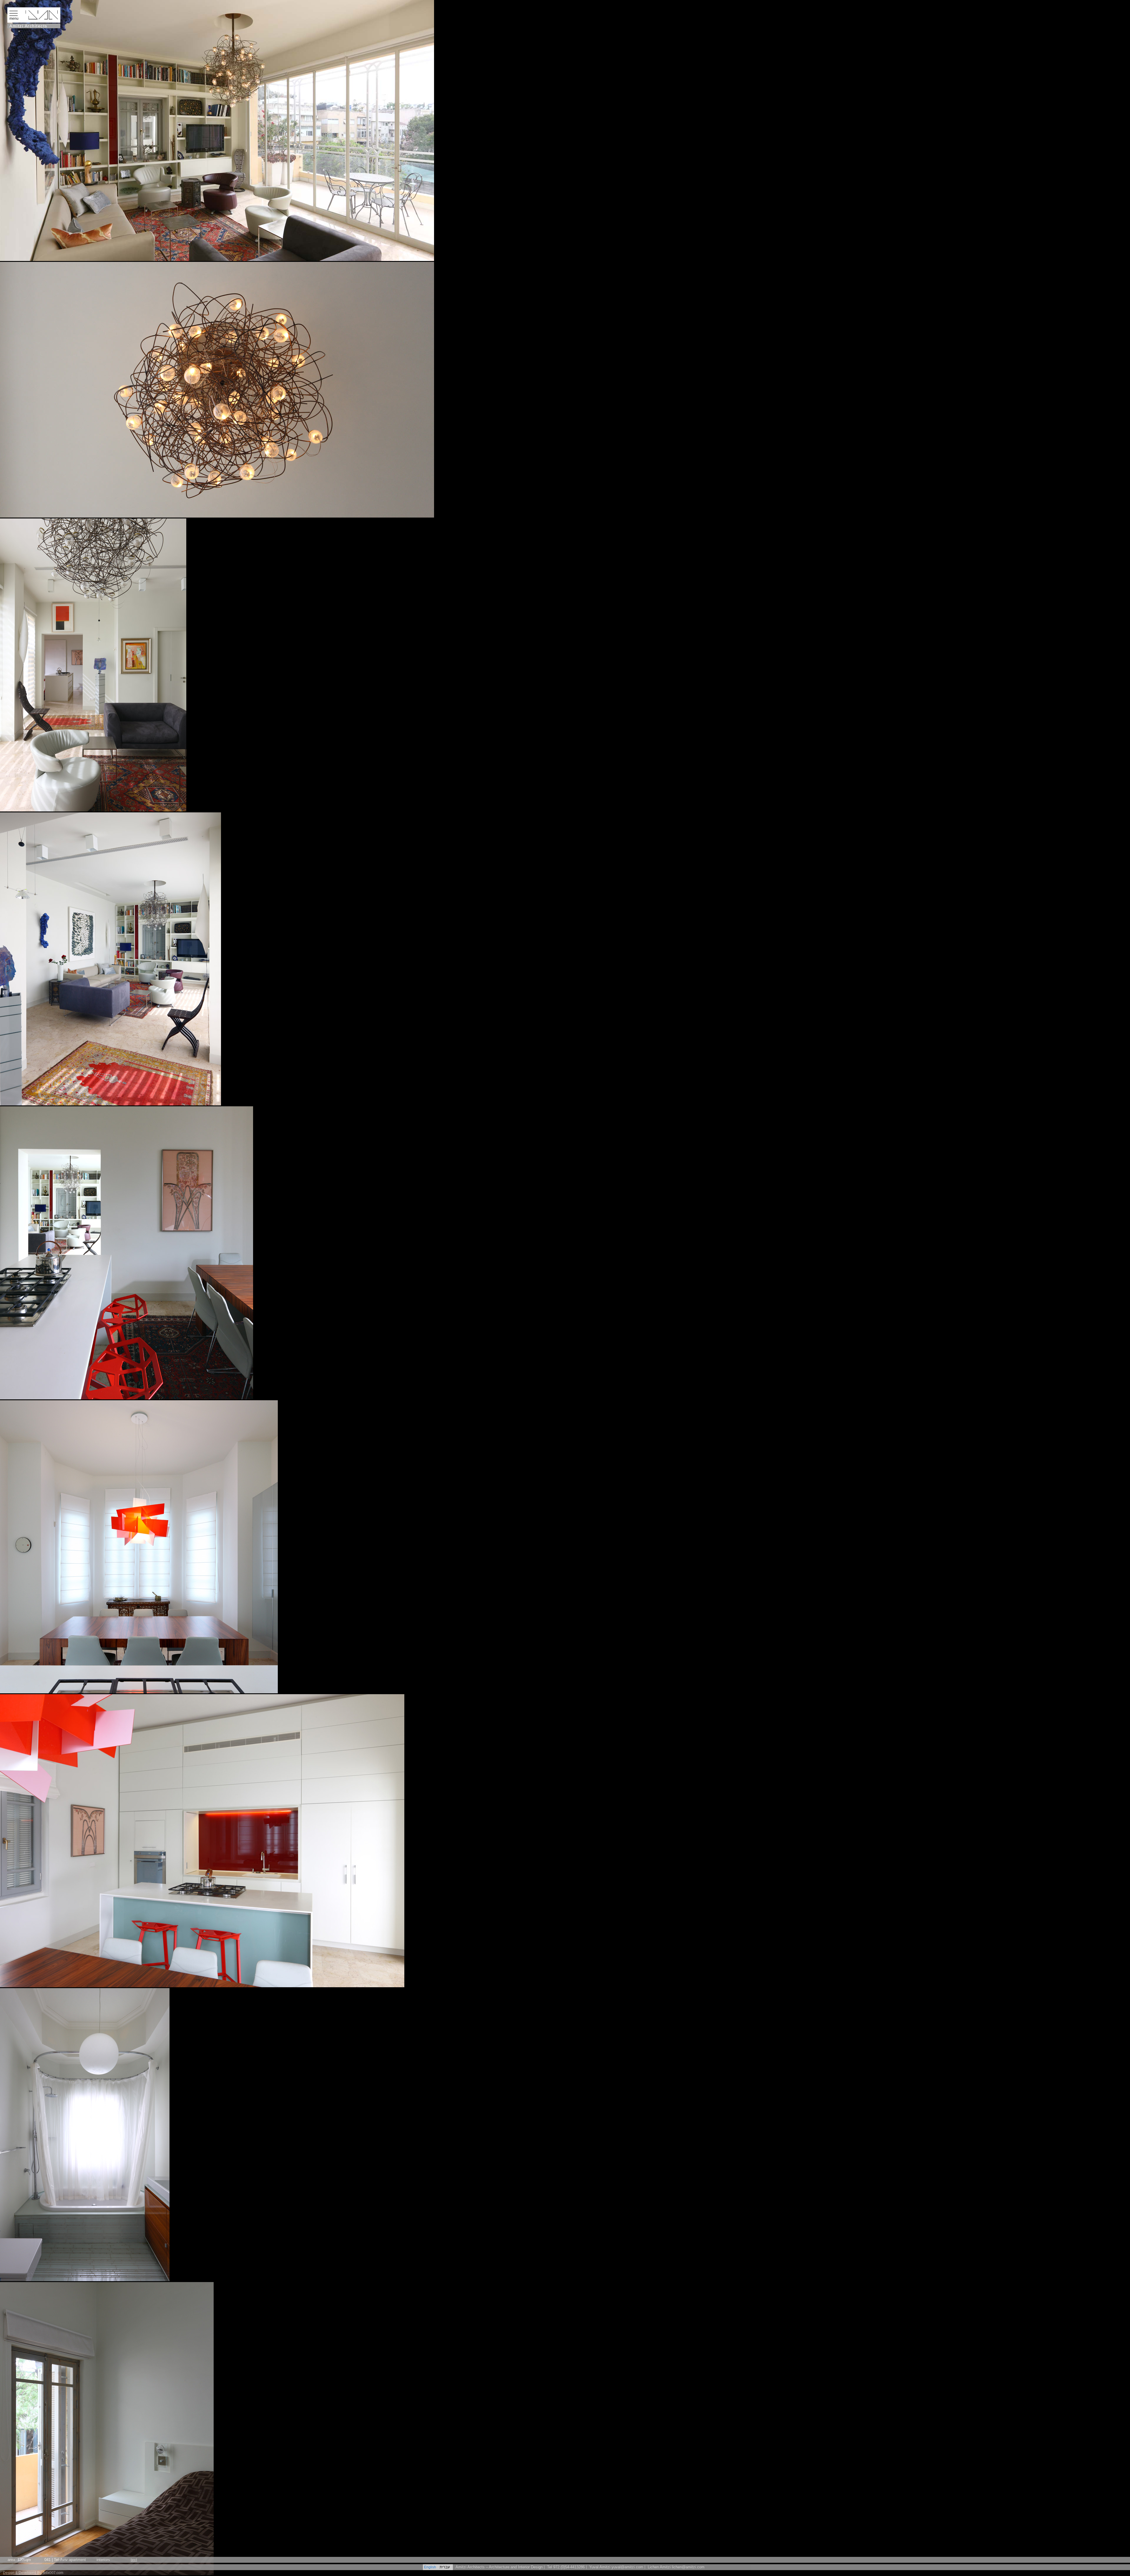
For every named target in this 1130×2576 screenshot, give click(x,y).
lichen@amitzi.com (688, 2567)
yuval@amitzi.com (627, 2567)
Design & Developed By (22, 2573)
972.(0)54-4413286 (569, 2567)
